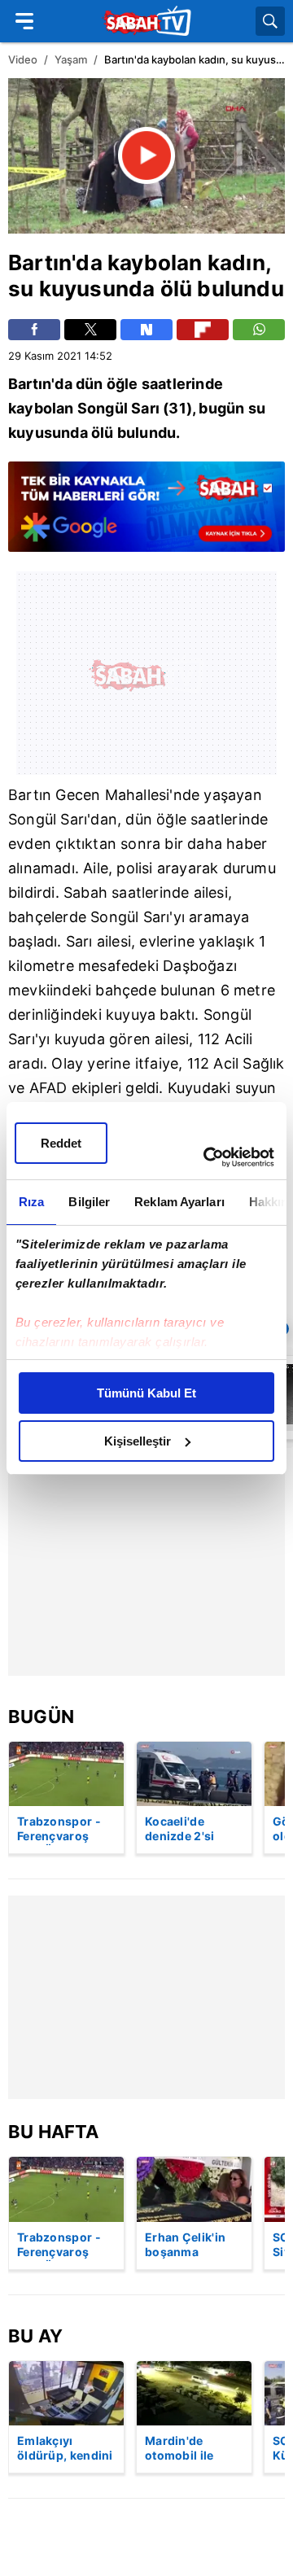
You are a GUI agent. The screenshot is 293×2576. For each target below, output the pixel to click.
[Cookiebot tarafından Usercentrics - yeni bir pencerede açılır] (207, 1157)
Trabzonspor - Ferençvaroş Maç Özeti (59, 1830)
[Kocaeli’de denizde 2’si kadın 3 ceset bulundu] (194, 1774)
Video (23, 59)
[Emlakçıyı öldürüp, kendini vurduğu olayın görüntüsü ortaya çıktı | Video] (66, 2393)
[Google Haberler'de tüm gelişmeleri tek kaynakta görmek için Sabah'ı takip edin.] (146, 514)
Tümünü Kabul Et (146, 1393)
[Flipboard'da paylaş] (203, 330)
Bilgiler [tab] (89, 1202)
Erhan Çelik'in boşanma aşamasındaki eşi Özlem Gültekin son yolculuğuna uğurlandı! (185, 2246)
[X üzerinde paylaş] (90, 330)
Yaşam (71, 59)
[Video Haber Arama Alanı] (270, 21)
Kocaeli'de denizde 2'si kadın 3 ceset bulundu (183, 1830)
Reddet (61, 1143)
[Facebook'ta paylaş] (34, 330)
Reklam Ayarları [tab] (179, 1202)
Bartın (40, 262)
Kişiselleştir (138, 1441)
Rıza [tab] (31, 1202)
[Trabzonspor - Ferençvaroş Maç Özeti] (66, 1774)
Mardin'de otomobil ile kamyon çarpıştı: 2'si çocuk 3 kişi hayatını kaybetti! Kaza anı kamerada (193, 2449)
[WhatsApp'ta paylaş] (259, 330)
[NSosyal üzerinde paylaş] (146, 330)
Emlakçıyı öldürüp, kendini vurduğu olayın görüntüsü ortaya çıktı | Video (65, 2449)
